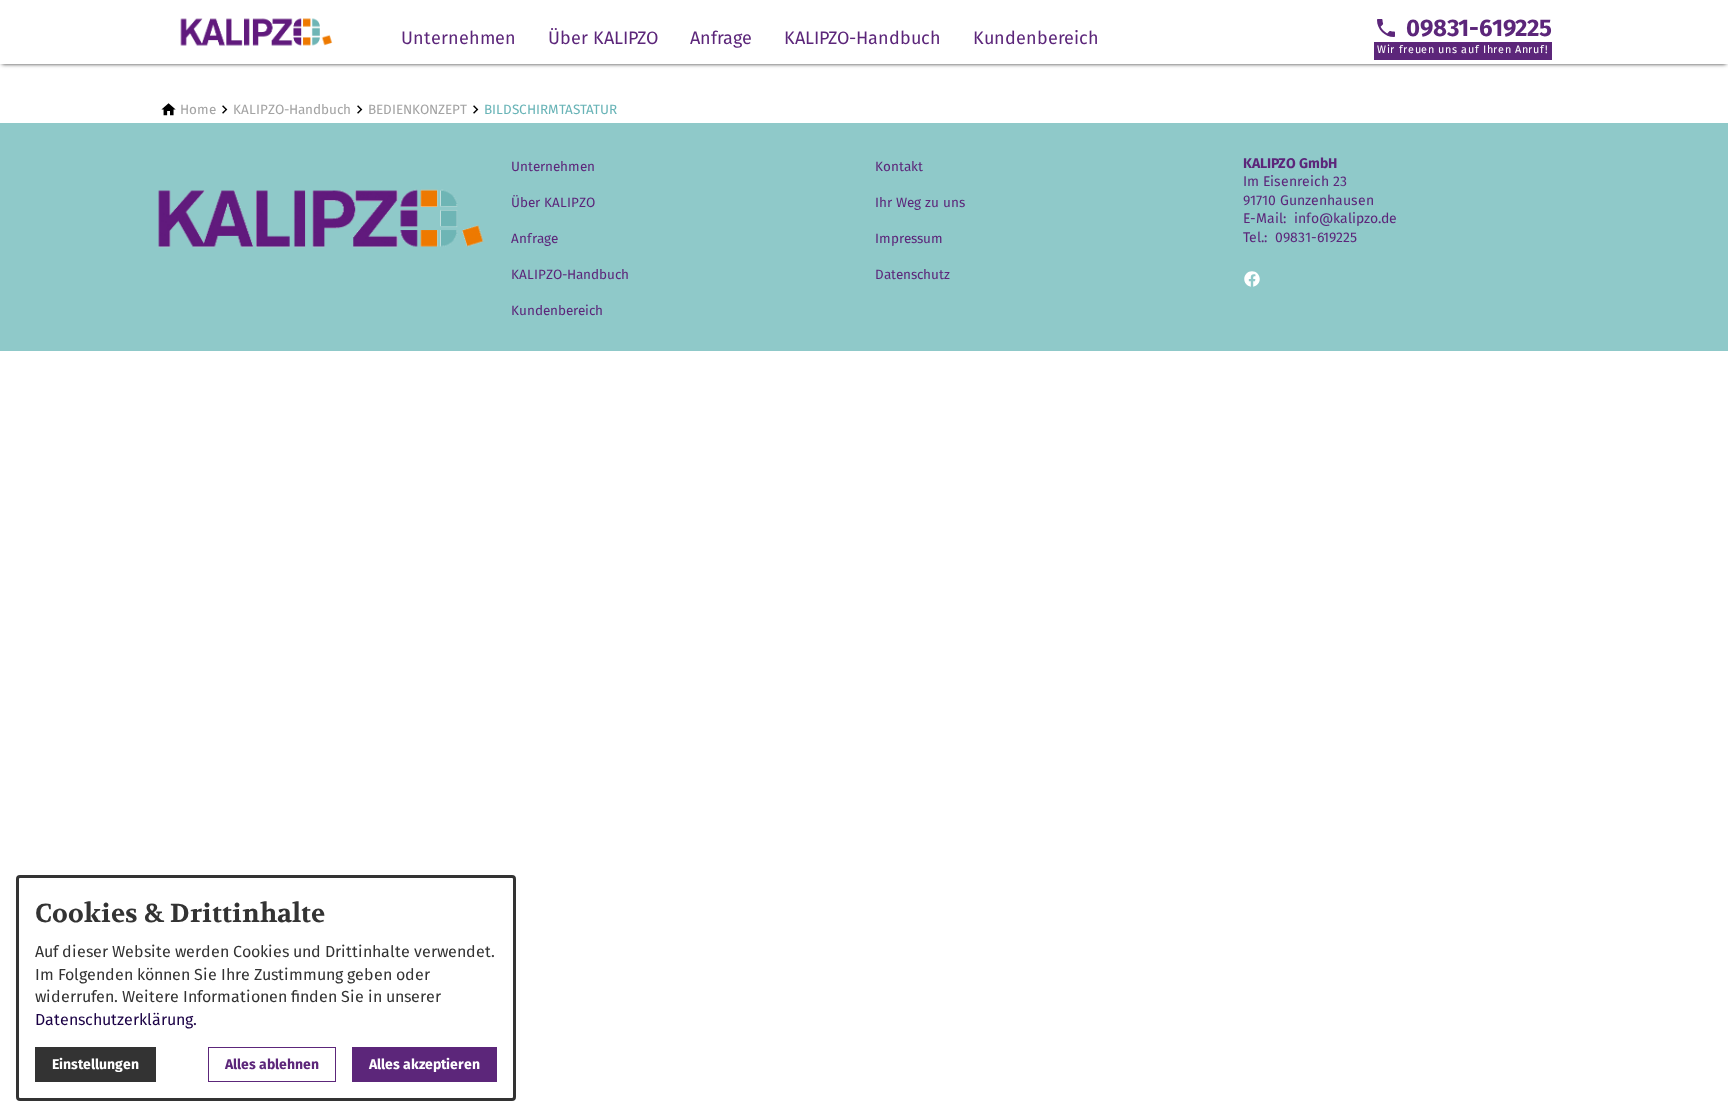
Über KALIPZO (603, 38)
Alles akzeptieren (424, 1064)
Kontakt (899, 166)
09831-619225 (1316, 237)
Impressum (909, 238)
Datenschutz (912, 274)
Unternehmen (458, 38)
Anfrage (721, 38)
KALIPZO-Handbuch (862, 38)
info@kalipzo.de (1345, 218)
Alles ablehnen (272, 1064)
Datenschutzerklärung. (116, 1019)
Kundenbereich (1036, 38)
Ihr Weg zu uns (920, 202)
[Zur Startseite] (256, 32)
